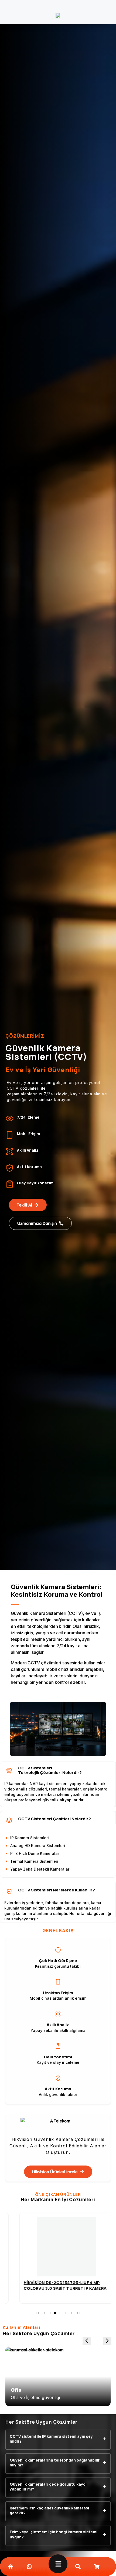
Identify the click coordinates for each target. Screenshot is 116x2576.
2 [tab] (43, 2313)
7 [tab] (73, 2313)
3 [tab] (49, 2313)
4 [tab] (55, 2318)
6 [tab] (67, 2313)
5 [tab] (61, 2313)
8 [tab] (79, 2313)
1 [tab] (37, 2313)
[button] (107, 2341)
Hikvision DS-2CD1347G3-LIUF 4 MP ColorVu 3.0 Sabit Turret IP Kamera (57, 2285)
